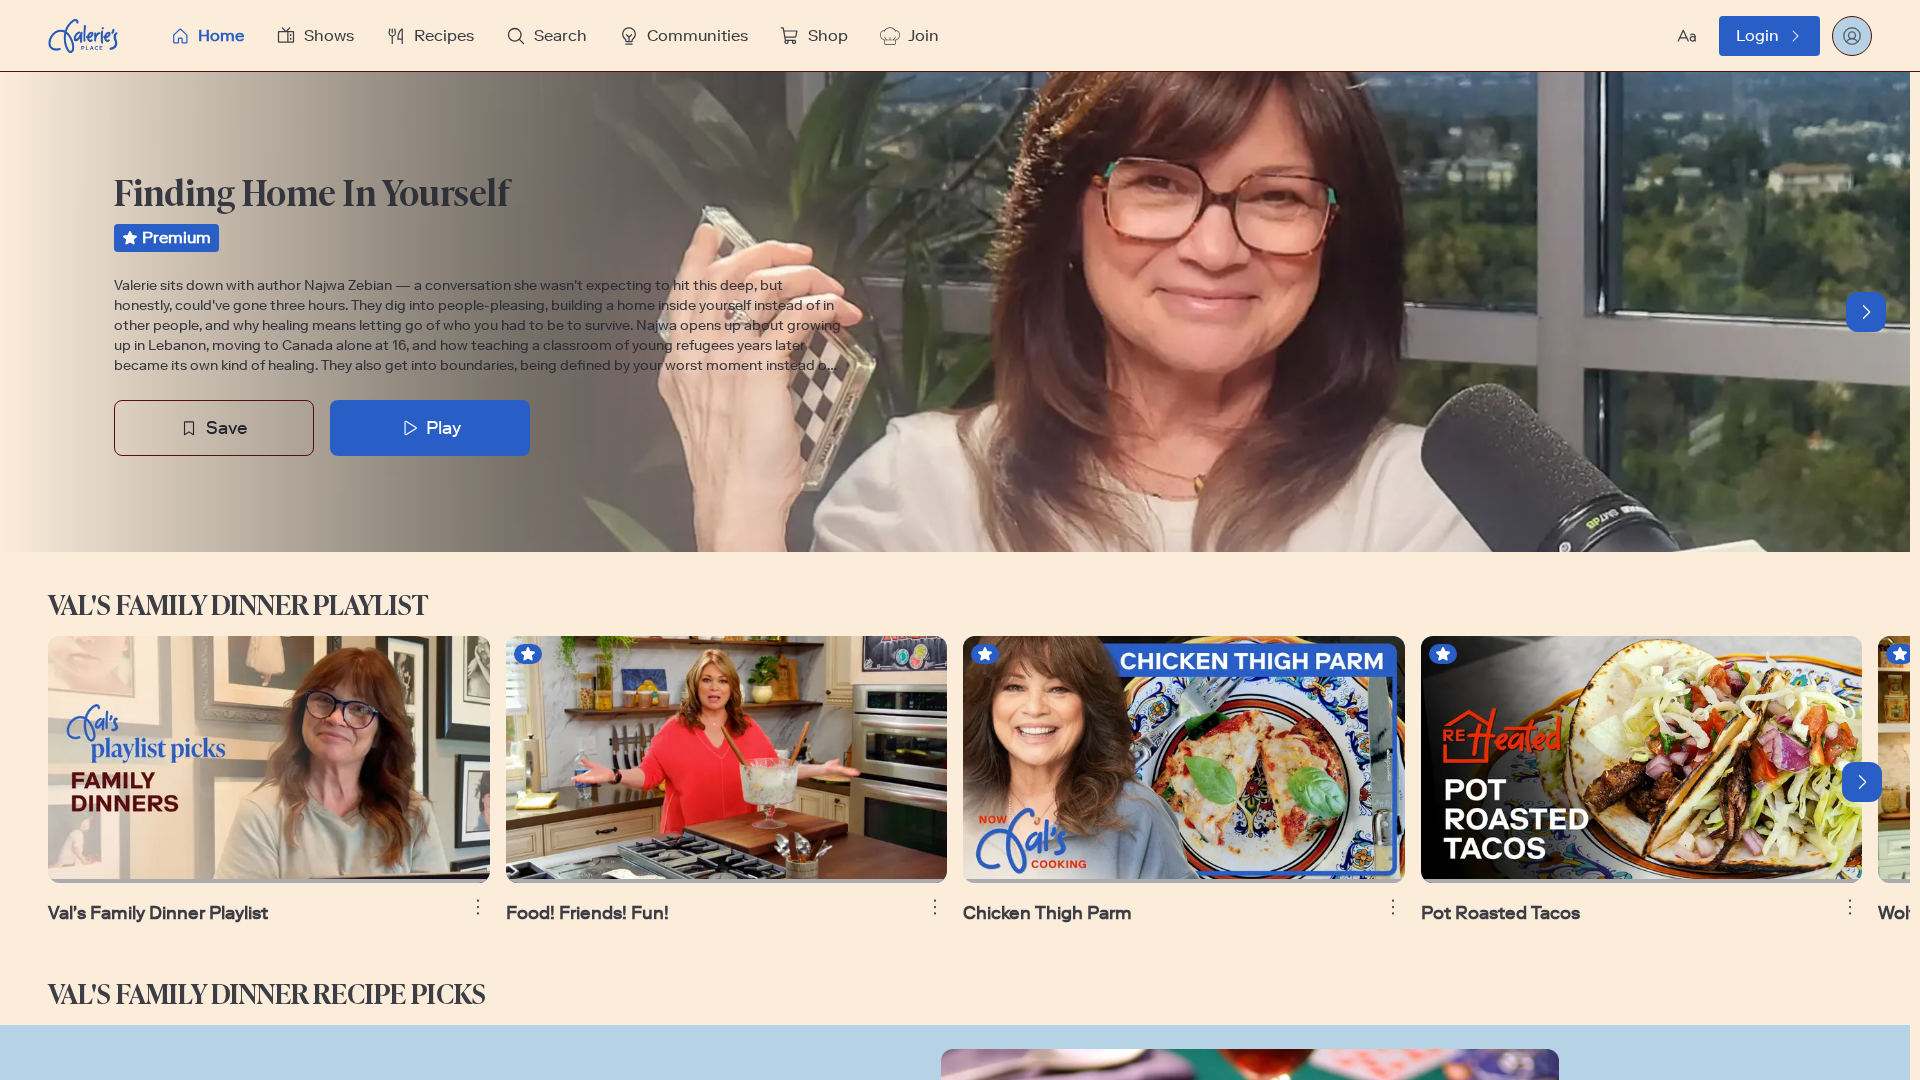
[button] (799, 35)
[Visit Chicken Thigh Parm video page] (1184, 759)
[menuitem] (207, 36)
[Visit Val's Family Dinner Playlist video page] (269, 759)
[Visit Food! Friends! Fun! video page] (727, 759)
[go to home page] (83, 36)
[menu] (799, 35)
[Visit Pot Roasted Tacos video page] (1642, 759)
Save (227, 428)
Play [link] (443, 428)
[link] (1769, 36)
